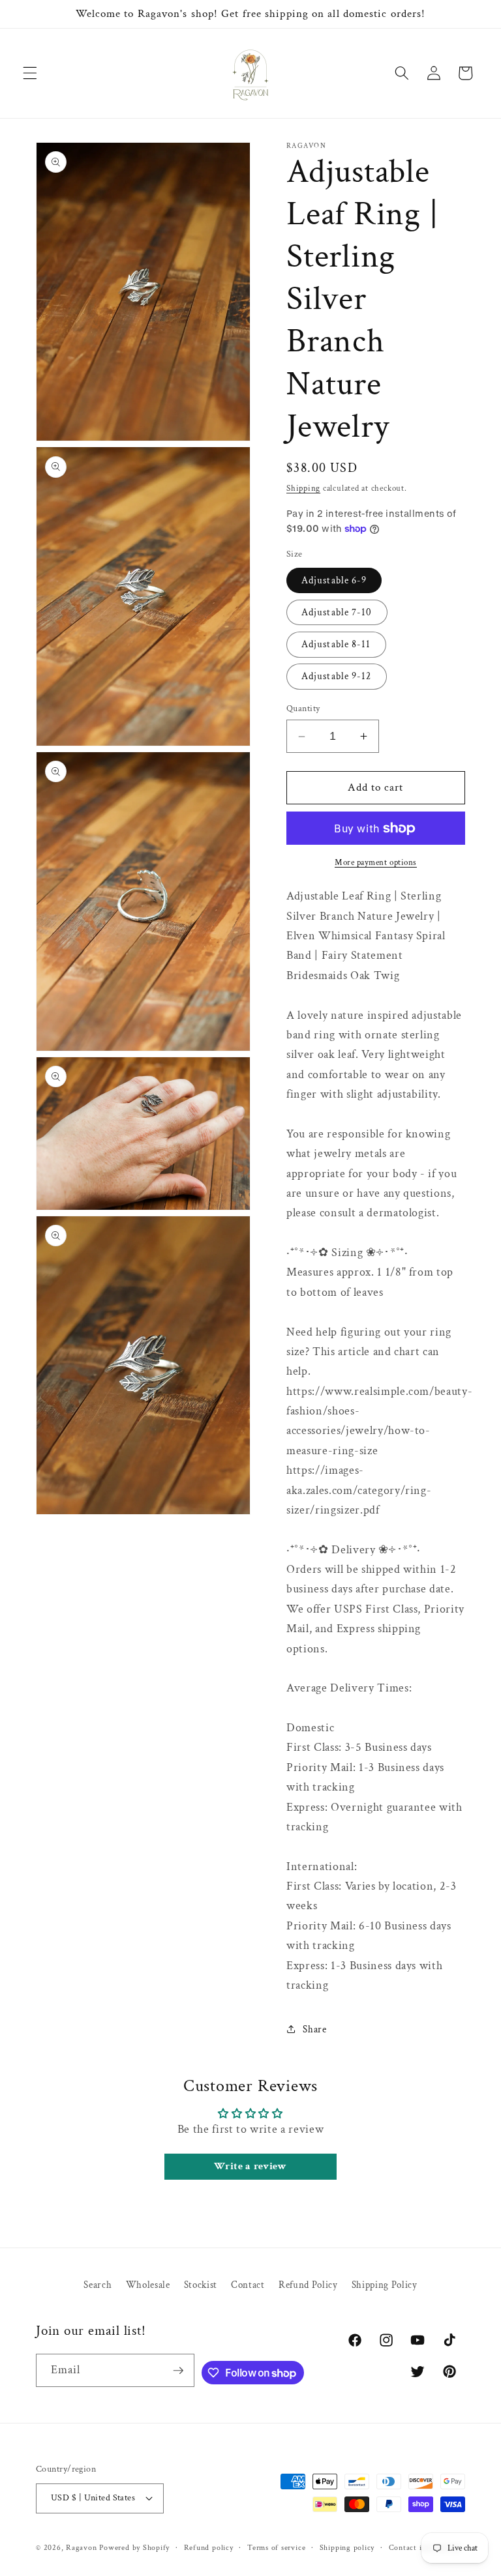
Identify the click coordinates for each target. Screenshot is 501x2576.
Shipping (303, 488)
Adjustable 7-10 (337, 612)
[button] (30, 73)
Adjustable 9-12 (337, 676)
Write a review (250, 2166)
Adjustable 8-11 (336, 644)
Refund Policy (308, 2285)
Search (98, 2285)
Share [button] (314, 2029)
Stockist (201, 2285)
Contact (248, 2285)
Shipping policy (347, 2548)
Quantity (303, 708)
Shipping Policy (385, 2285)
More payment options (376, 862)
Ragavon (81, 2548)
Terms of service (276, 2548)
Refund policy (209, 2548)
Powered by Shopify (134, 2548)
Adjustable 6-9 (334, 580)
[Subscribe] (178, 2371)
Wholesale (148, 2285)
